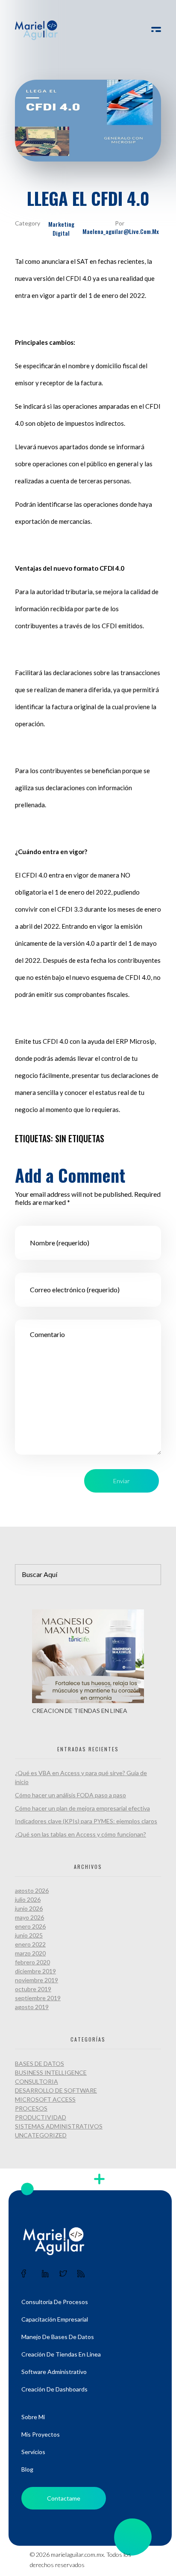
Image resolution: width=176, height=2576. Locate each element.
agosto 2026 (32, 1890)
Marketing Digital (61, 228)
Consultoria (37, 2081)
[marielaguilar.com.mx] (36, 30)
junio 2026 (29, 1908)
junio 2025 (29, 1935)
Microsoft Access (45, 2099)
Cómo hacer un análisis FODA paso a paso (70, 1795)
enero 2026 (30, 1926)
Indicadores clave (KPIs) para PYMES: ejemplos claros (86, 1821)
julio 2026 (28, 1899)
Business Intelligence (51, 2072)
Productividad (41, 2117)
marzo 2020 (30, 1953)
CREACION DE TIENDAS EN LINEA (80, 1711)
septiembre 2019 (38, 1998)
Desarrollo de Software (56, 2090)
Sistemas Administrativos (59, 2126)
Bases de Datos (40, 2063)
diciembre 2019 (35, 1971)
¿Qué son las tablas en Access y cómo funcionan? (81, 1834)
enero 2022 (30, 1944)
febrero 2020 (32, 1962)
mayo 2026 (29, 1917)
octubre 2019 (33, 1989)
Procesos (31, 2108)
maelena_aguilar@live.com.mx (121, 231)
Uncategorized (41, 2135)
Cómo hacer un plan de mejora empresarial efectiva (82, 1808)
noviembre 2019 (37, 1980)
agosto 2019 (32, 2007)
